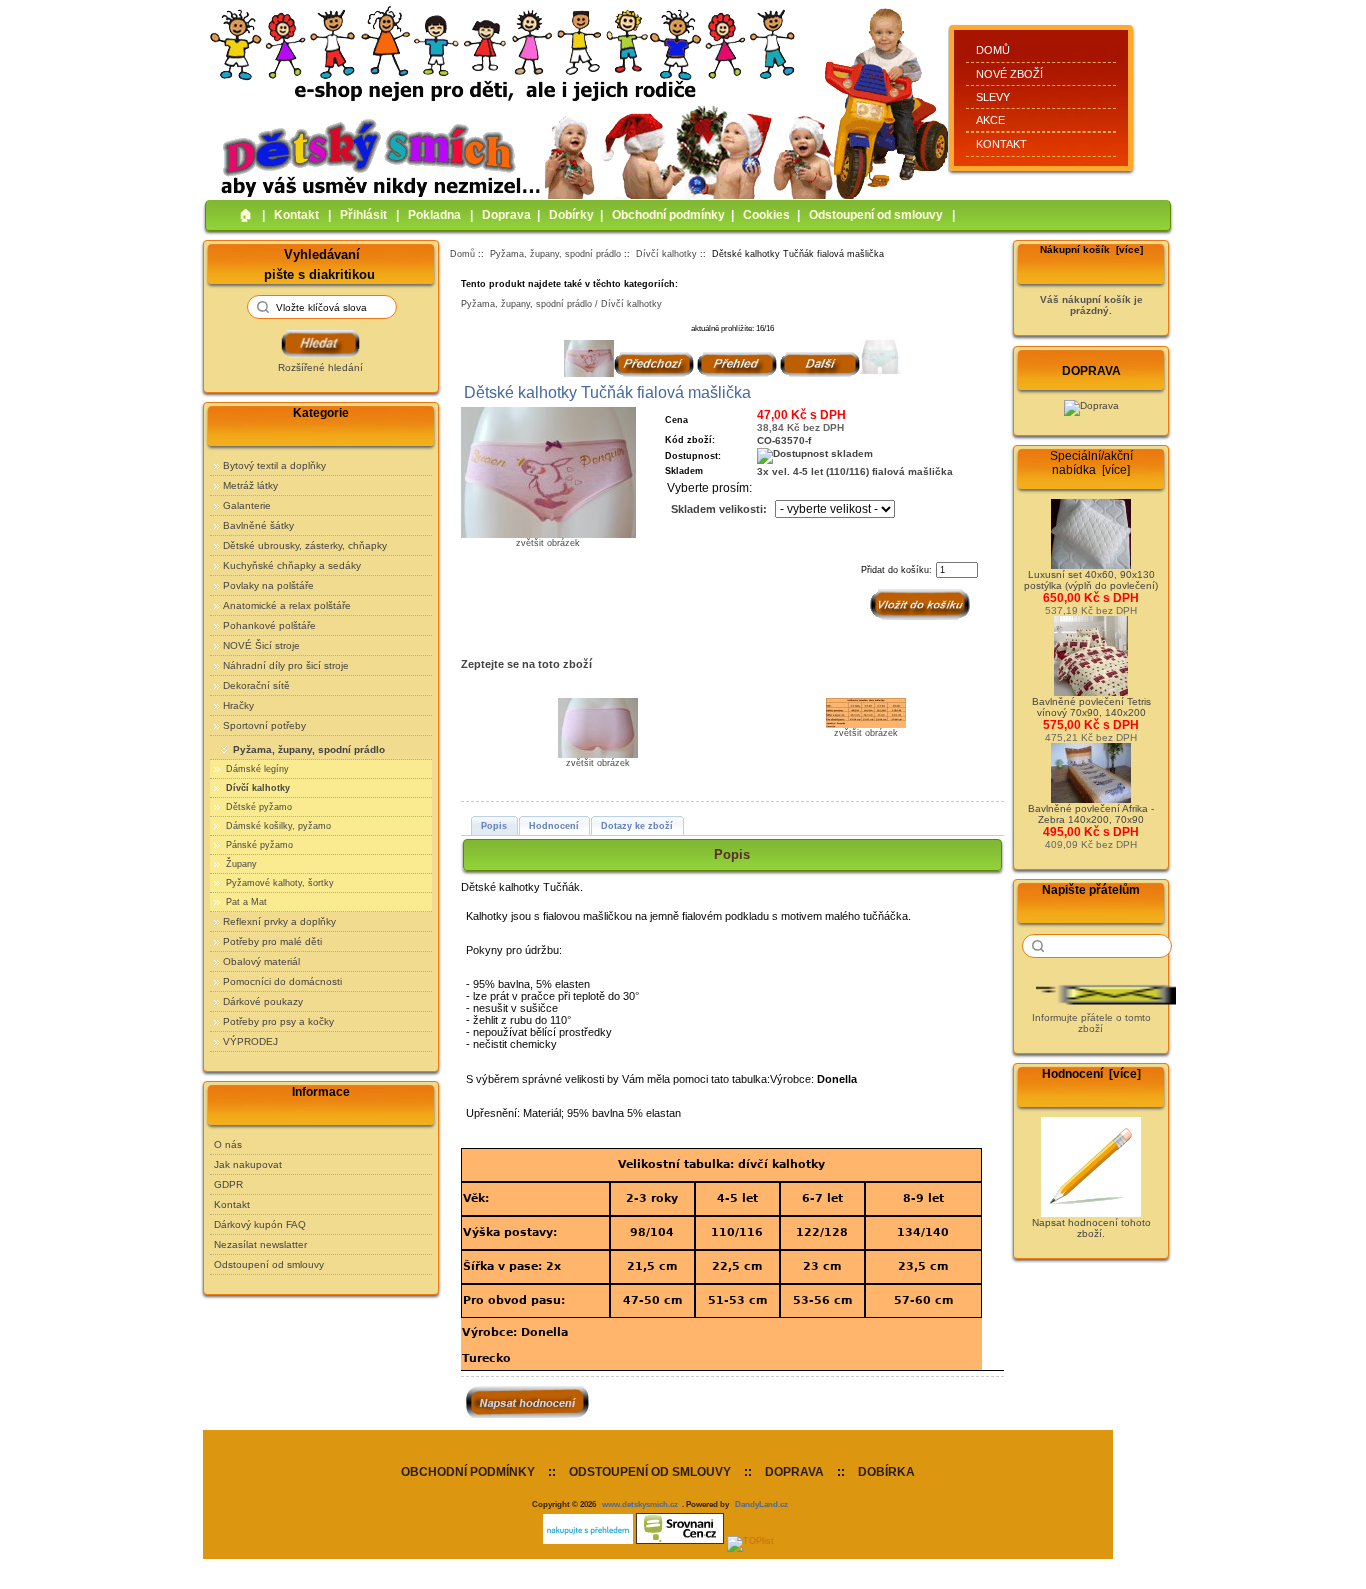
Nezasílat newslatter (260, 1244)
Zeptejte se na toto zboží (526, 664)
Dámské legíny (256, 769)
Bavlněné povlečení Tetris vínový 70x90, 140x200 (1091, 707)
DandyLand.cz (761, 1504)
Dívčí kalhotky (666, 254)
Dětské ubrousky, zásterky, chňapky (305, 545)
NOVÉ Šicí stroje (261, 645)
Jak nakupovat (248, 1164)
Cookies (766, 215)
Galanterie (247, 505)
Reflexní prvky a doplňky (279, 921)
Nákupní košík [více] (1091, 249)
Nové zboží (1009, 74)
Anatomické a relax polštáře (287, 605)
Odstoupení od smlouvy (876, 215)
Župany (240, 864)
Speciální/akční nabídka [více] (1091, 463)
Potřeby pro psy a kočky (278, 1021)
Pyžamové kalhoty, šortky (278, 883)
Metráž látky (250, 485)
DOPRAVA (794, 1472)
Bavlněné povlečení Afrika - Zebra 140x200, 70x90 (1091, 814)
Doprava (506, 215)
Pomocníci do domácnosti (282, 981)
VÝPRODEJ (250, 1041)
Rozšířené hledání (320, 367)
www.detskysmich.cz (640, 1504)
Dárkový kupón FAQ (260, 1224)
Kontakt (1001, 144)
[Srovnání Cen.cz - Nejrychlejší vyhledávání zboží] (680, 1541)
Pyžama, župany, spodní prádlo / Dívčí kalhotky (561, 304)
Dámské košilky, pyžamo (277, 826)
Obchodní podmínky (668, 215)
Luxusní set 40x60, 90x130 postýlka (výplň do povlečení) (1091, 580)
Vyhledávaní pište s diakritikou (319, 263)
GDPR (228, 1184)
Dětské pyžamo (257, 807)
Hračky (238, 705)
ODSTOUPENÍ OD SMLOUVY (650, 1472)
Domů (993, 50)
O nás (228, 1144)
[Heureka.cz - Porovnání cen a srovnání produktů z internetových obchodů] (588, 1541)
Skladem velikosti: (719, 509)
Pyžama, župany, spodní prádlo (555, 254)
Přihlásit (363, 215)
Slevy (993, 97)
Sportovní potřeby (264, 725)
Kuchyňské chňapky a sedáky (292, 565)
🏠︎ (246, 215)
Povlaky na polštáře (268, 585)
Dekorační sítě (256, 685)
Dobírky (571, 215)
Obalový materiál (261, 961)
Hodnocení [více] (1091, 1074)
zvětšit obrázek (598, 763)
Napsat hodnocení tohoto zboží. (1091, 1228)
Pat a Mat (245, 902)
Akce (990, 120)
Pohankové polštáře (269, 625)
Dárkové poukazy (263, 1001)
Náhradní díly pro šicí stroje (286, 665)
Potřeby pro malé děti (272, 941)
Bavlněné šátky (258, 525)
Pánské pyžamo (258, 845)
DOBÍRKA (886, 1472)
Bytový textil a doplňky (274, 465)
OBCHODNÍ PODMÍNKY (468, 1472)
